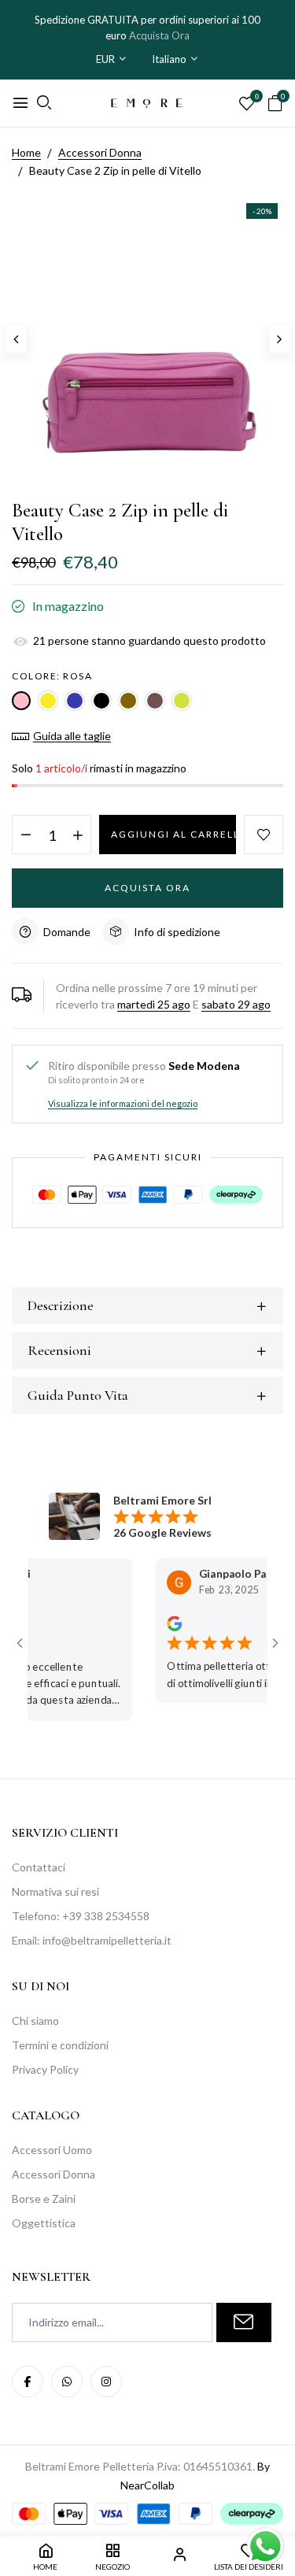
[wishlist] (247, 104)
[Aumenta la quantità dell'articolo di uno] (77, 835)
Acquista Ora (159, 35)
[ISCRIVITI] (244, 2322)
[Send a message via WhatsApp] (265, 2546)
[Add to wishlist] (264, 835)
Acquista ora (147, 888)
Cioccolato (155, 701)
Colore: (52, 676)
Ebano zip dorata (128, 701)
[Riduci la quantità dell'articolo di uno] (26, 835)
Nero (101, 701)
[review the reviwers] (159, 1622)
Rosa (21, 701)
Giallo (48, 701)
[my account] (180, 2557)
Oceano (75, 701)
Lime (182, 701)
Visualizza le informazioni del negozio (123, 1103)
